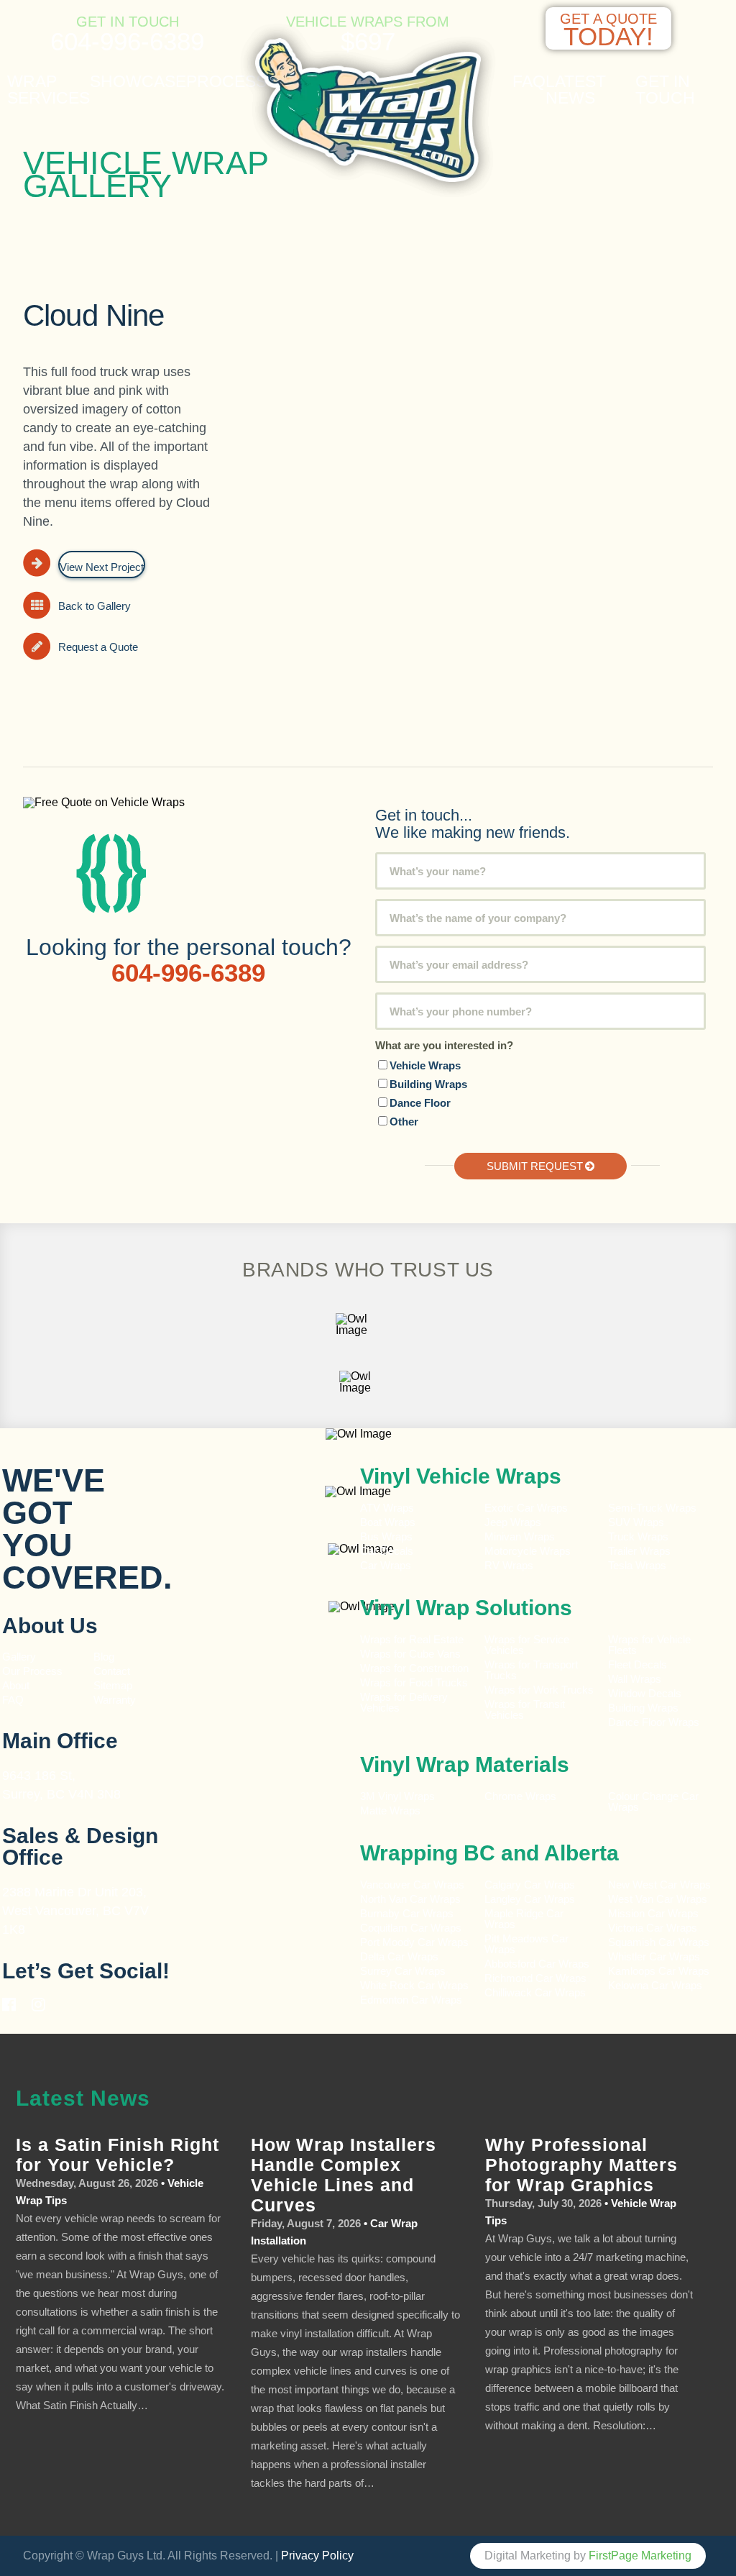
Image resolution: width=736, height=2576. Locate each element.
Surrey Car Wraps (403, 1971)
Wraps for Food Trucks (414, 1682)
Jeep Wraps (513, 1522)
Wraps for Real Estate (413, 1639)
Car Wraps (386, 1565)
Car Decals (387, 1551)
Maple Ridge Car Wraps (524, 1919)
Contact (112, 1671)
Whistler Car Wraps (654, 1956)
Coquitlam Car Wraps (411, 1928)
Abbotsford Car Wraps (537, 1964)
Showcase (138, 82)
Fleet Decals (638, 1664)
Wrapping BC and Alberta (489, 1853)
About (16, 1685)
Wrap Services (49, 90)
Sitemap (113, 1685)
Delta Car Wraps (399, 1956)
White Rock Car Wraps (414, 1985)
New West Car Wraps (659, 1885)
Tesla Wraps (637, 1565)
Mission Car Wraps (653, 1913)
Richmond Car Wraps (535, 1978)
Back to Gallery (95, 606)
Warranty (115, 1700)
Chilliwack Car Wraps (535, 1992)
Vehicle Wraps (425, 1065)
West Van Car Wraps (658, 1899)
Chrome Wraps (520, 1796)
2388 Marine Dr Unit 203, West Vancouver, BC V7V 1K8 (75, 1911)
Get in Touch (665, 90)
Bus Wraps (386, 1536)
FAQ (529, 82)
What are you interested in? (444, 1045)
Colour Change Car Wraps (653, 1801)
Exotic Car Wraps (526, 1508)
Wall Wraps (635, 1679)
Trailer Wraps (639, 1551)
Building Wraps (428, 1084)
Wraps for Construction (416, 1668)
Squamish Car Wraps (659, 1942)
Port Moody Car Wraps (414, 1942)
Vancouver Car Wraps (412, 1885)
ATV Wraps (387, 1508)
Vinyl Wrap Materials (465, 1764)
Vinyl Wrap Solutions (466, 1608)
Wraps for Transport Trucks (531, 1670)
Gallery (19, 1657)
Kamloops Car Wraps (659, 1971)
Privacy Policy (317, 2556)
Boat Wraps (388, 1522)
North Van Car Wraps (410, 1899)
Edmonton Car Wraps (411, 2000)
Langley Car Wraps (530, 1899)
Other (404, 1122)
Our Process (32, 1671)
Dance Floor (420, 1103)
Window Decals (645, 1693)
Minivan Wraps (520, 1536)
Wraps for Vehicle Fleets (649, 1645)
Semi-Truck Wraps (652, 1508)
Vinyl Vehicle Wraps (461, 1476)
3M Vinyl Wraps (397, 1796)
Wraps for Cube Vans (410, 1654)
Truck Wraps (638, 1536)
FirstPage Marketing (640, 2556)
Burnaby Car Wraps (407, 1913)
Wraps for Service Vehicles (527, 1645)
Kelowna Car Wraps (655, 1985)
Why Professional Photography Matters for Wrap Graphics (581, 2165)
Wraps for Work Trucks (539, 1690)
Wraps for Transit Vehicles (525, 1709)
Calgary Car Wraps (530, 1885)
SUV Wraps (636, 1522)
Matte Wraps (390, 1810)
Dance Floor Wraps (654, 1722)
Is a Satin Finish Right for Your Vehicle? (118, 2155)
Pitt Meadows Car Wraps (526, 1944)
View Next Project (102, 567)
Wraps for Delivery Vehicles (404, 1702)
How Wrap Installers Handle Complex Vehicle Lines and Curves (344, 2175)
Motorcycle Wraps (528, 1551)
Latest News (576, 90)
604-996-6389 (127, 41)
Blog (104, 1657)
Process (226, 82)
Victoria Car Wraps (653, 1928)
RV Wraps (509, 1565)
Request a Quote (98, 647)
